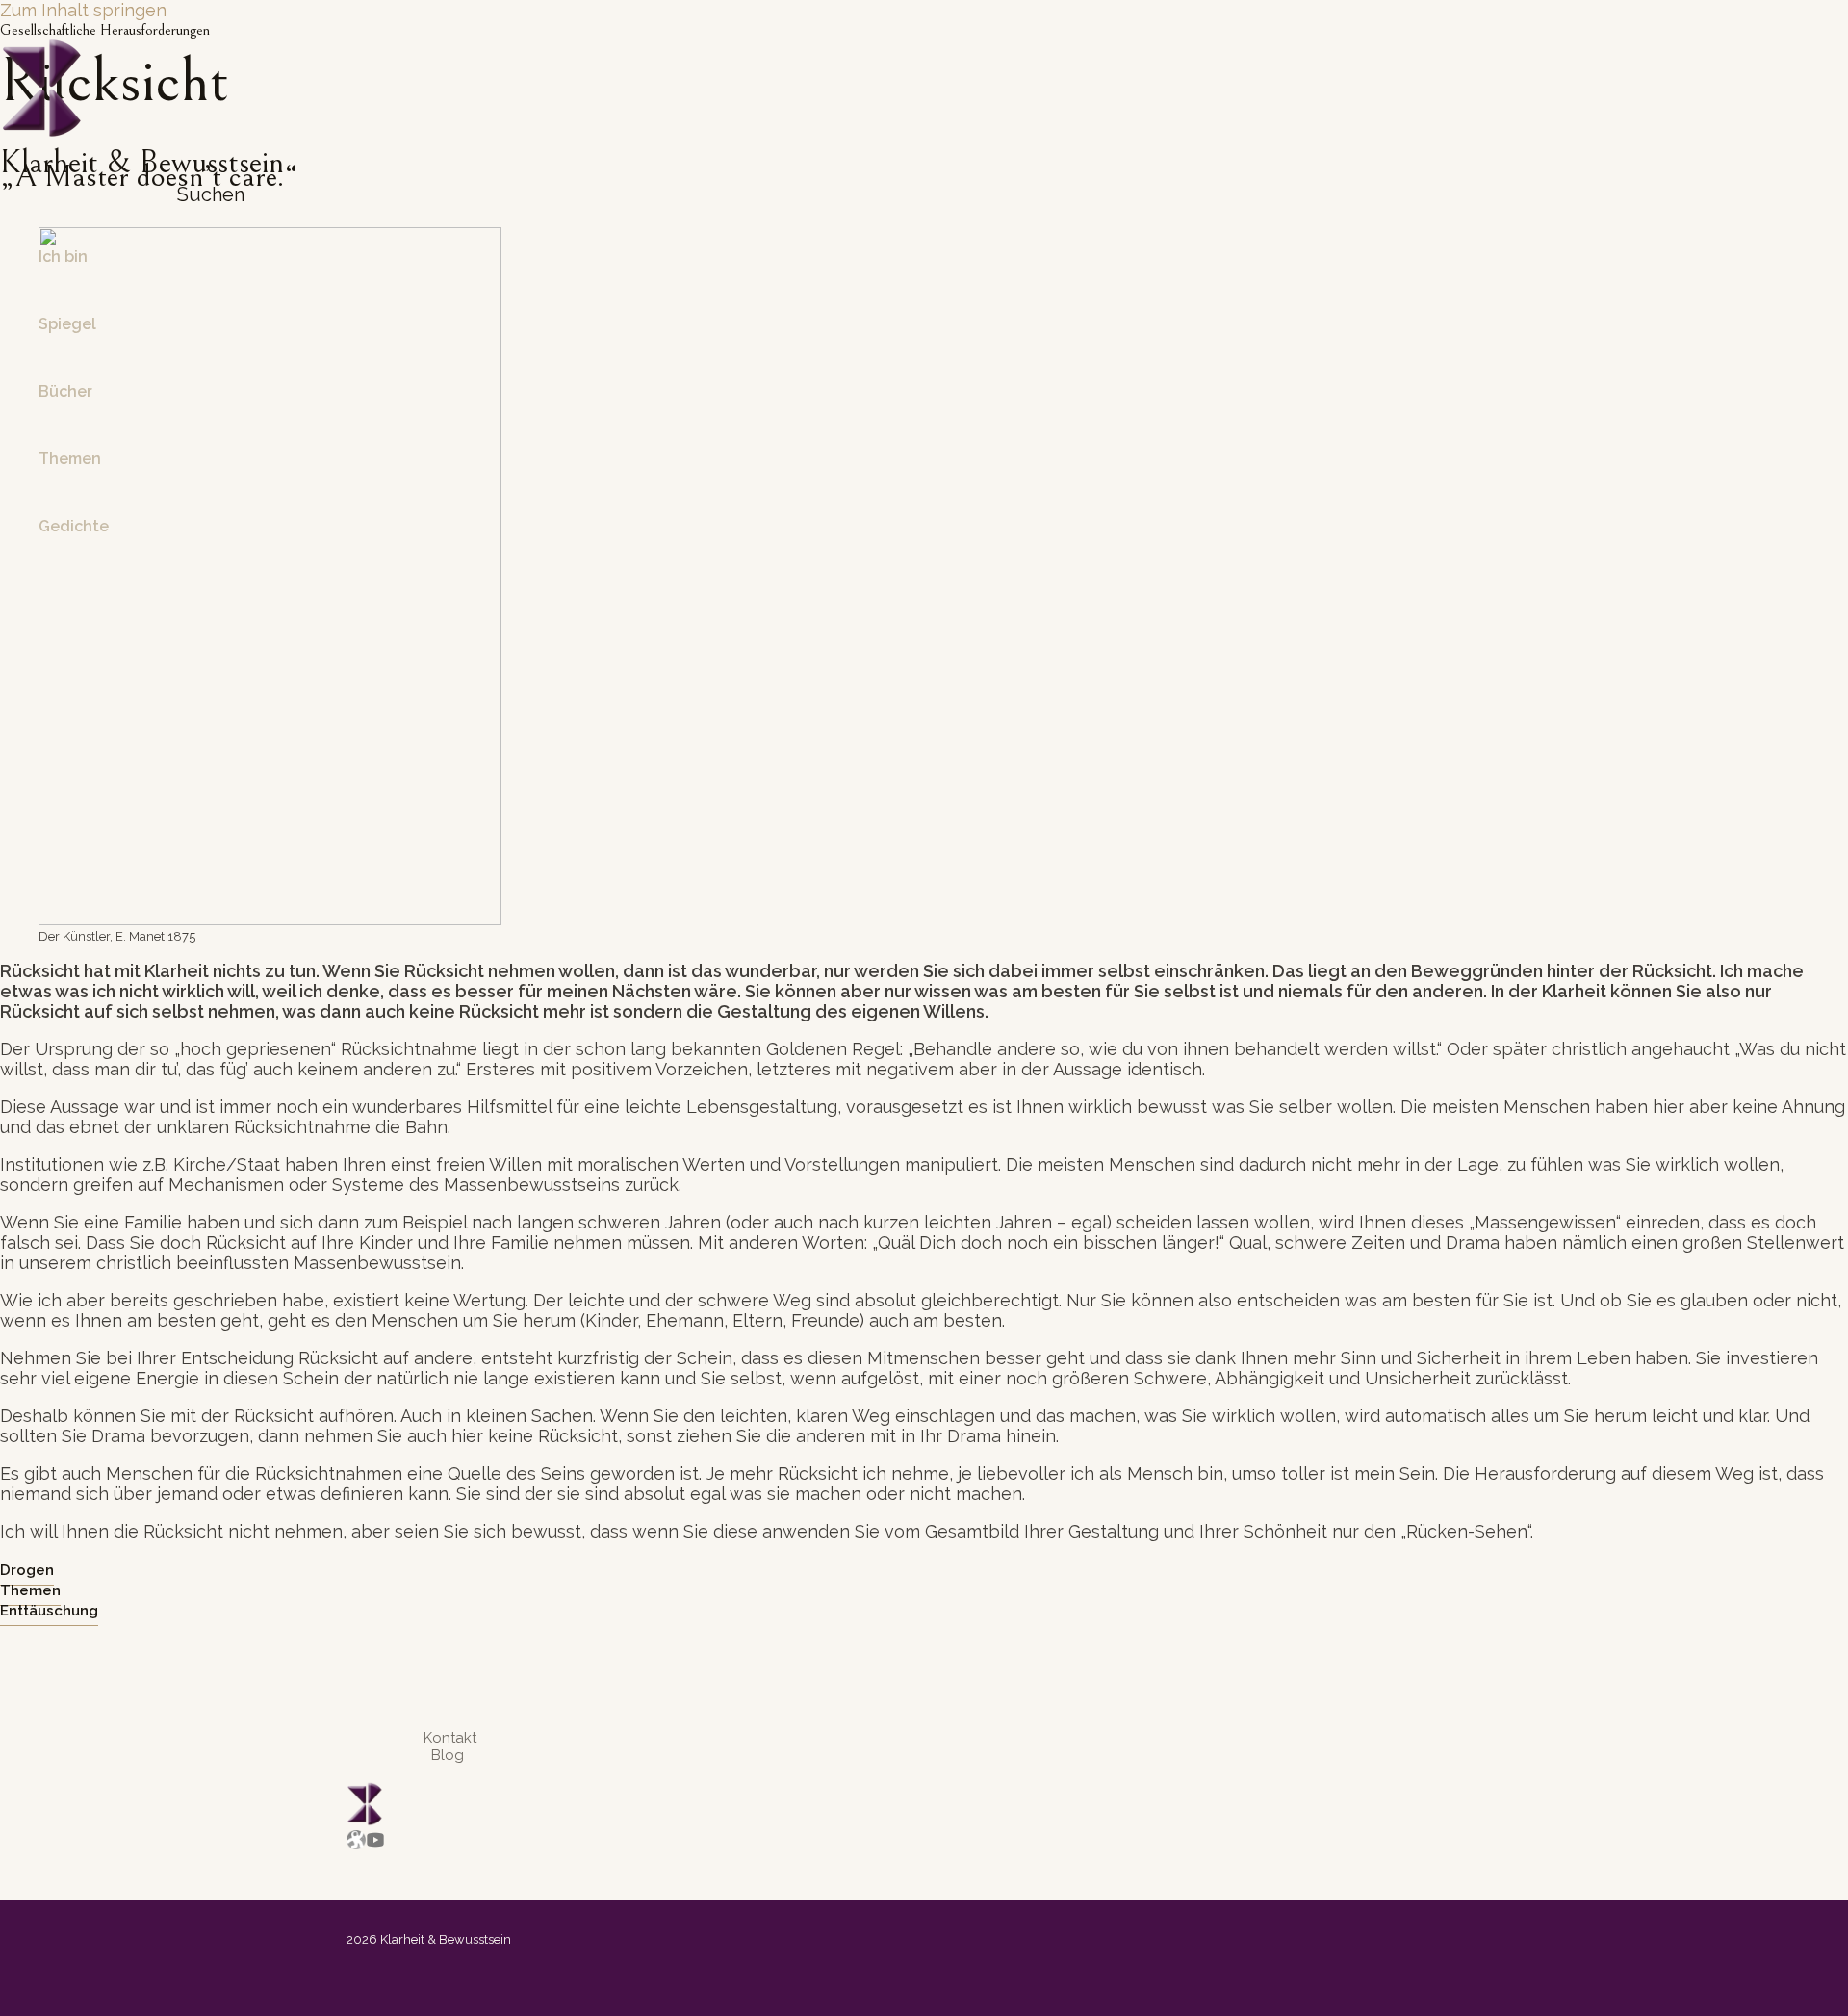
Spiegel (67, 324)
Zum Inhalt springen (83, 10)
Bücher (65, 391)
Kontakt (450, 1738)
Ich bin (63, 257)
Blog (448, 1755)
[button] (203, 194)
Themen (70, 459)
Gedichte (74, 526)
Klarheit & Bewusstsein (142, 162)
